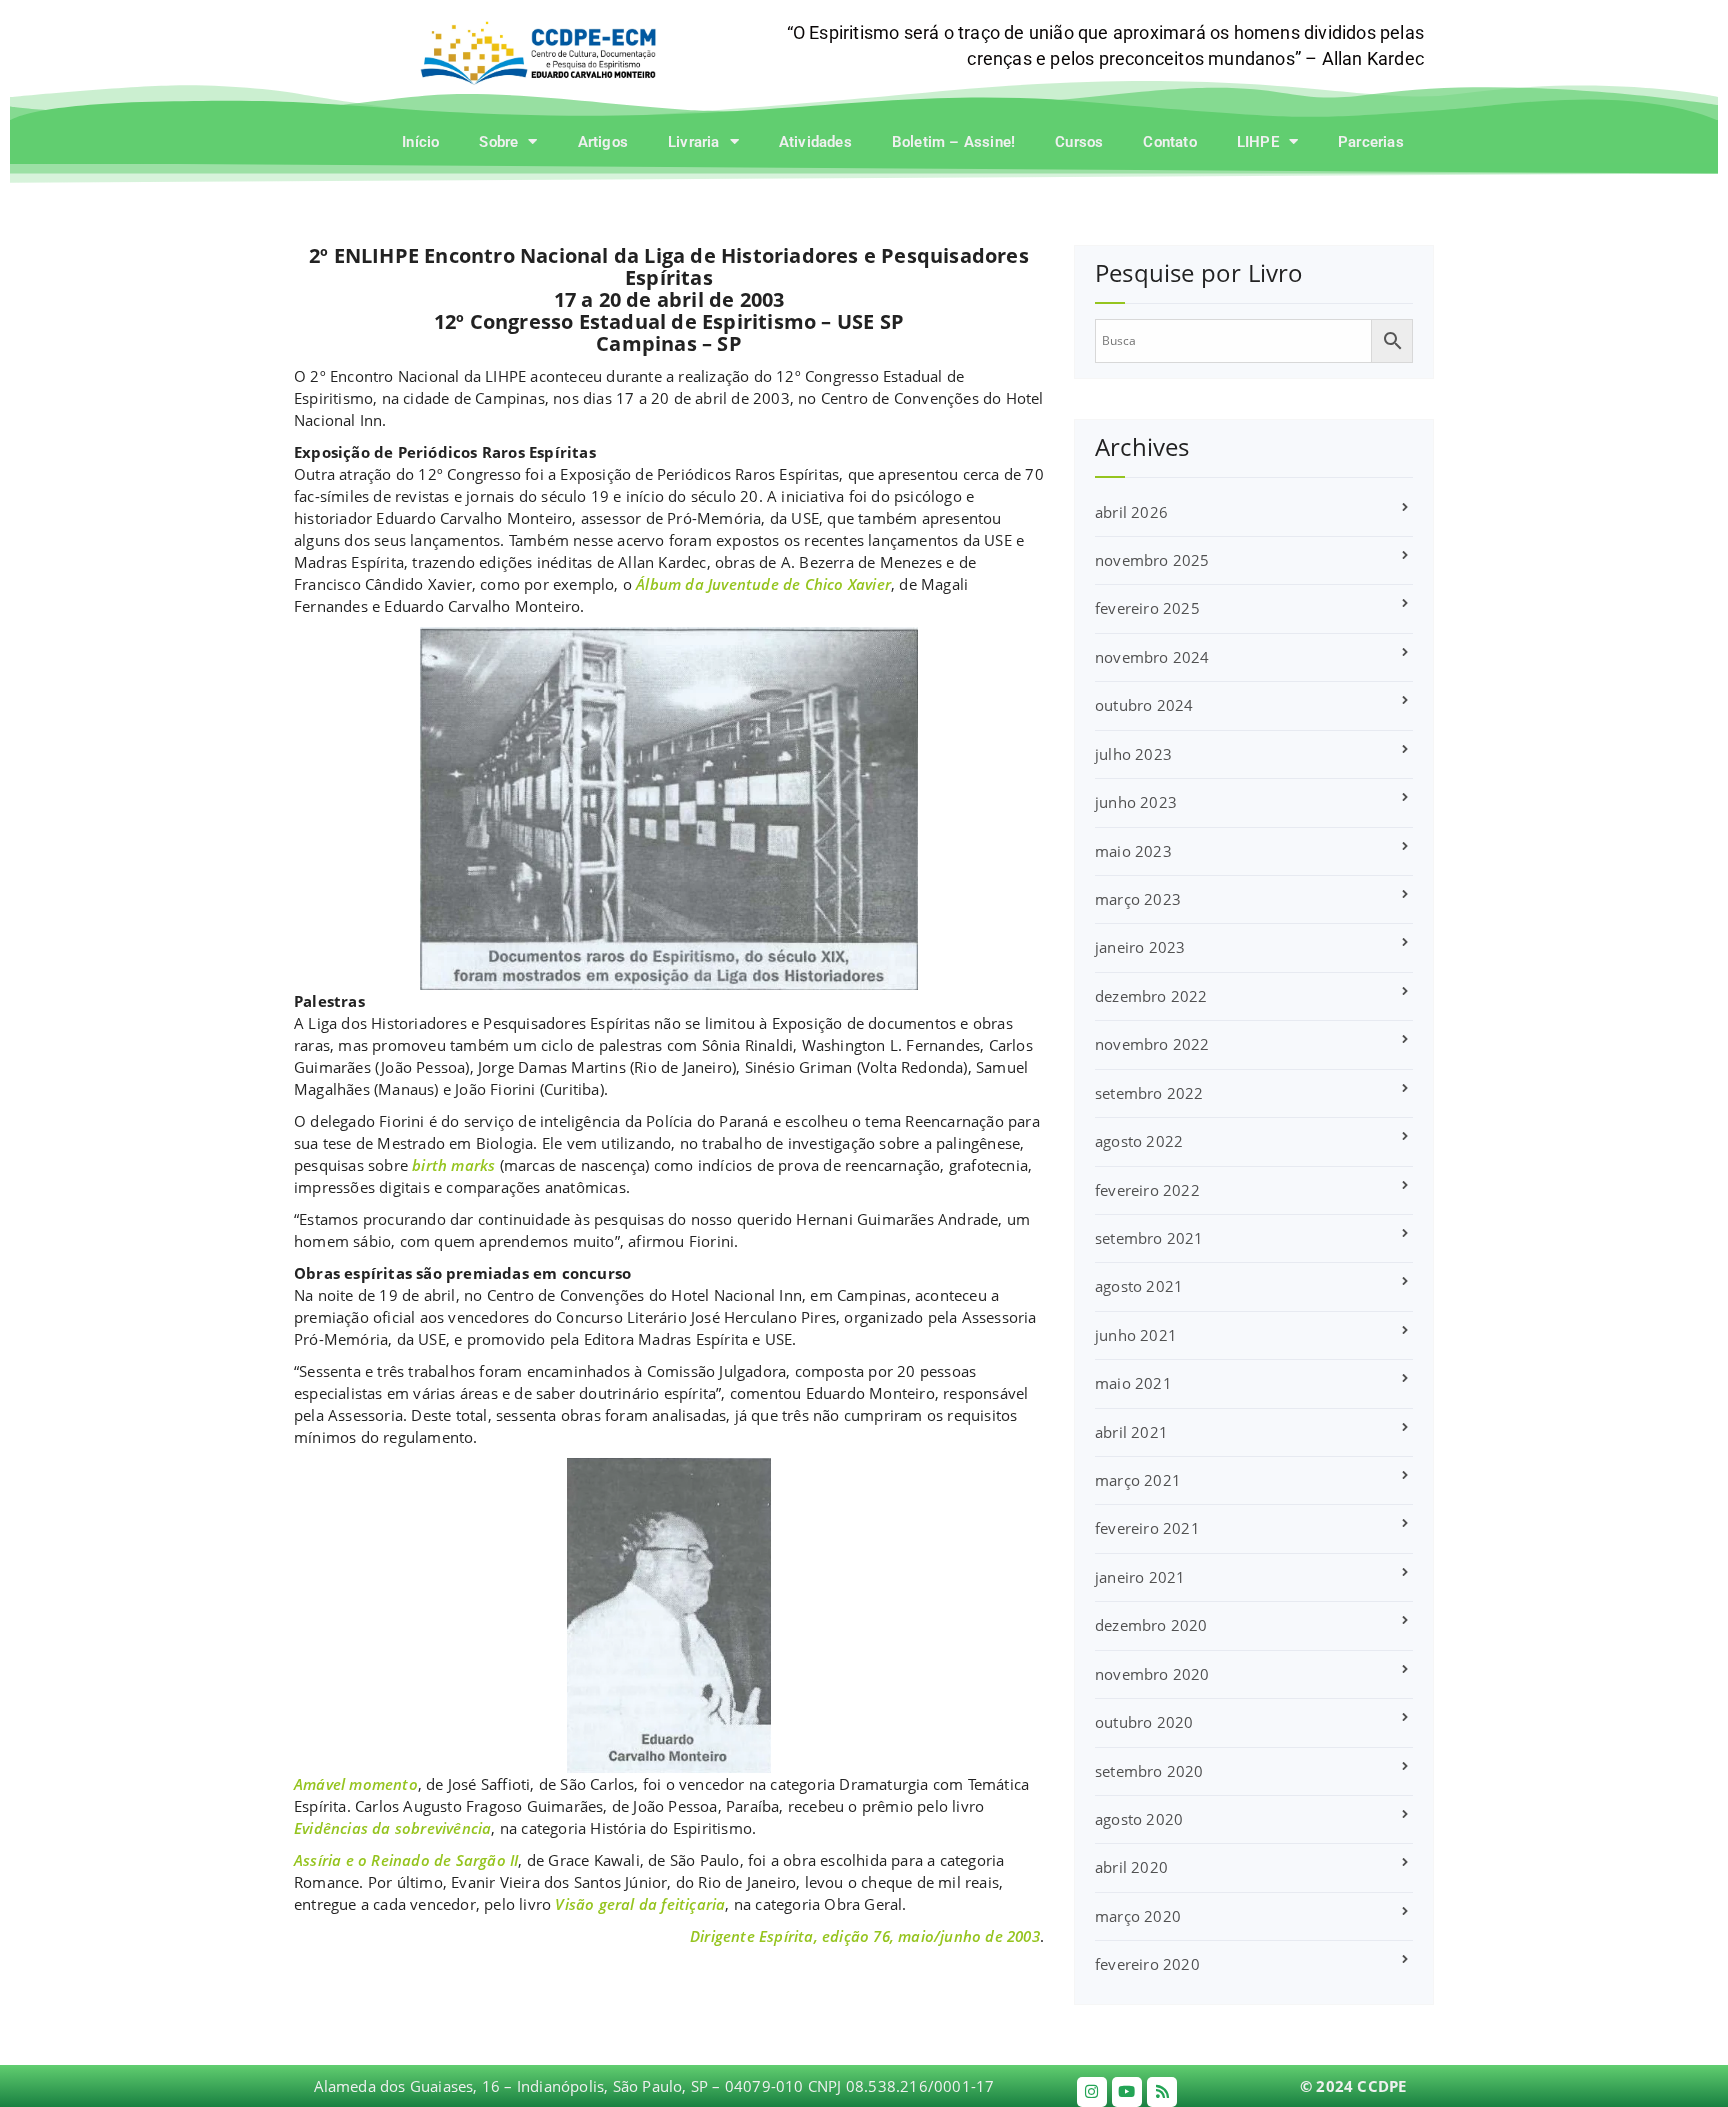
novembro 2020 (1152, 1674)
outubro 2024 (1144, 705)
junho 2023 (1136, 802)
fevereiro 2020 (1147, 1964)
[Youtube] (1127, 2092)
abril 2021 (1131, 1432)
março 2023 (1138, 899)
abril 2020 (1131, 1867)
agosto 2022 (1139, 1141)
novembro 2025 (1152, 560)
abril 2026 (1131, 512)
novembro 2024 (1152, 657)
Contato (1169, 142)
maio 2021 (1133, 1383)
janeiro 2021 (1140, 1577)
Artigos (603, 142)
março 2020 (1138, 1916)
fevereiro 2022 (1147, 1190)
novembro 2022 (1152, 1044)
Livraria (694, 142)
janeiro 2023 (1140, 947)
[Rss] (1162, 2092)
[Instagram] (1092, 2092)
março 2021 (1138, 1480)
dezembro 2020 (1151, 1625)
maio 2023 (1133, 851)
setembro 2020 (1149, 1771)
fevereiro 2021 (1147, 1528)
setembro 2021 (1149, 1238)
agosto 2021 (1139, 1286)
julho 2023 (1133, 754)
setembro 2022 (1149, 1093)
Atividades (815, 142)
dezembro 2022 (1151, 996)
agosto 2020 (1139, 1819)
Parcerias (1371, 142)
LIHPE (1258, 142)
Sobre (498, 142)
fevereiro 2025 (1147, 608)
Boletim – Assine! (953, 142)
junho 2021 (1136, 1335)
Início (420, 142)
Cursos (1079, 142)
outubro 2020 (1144, 1722)
